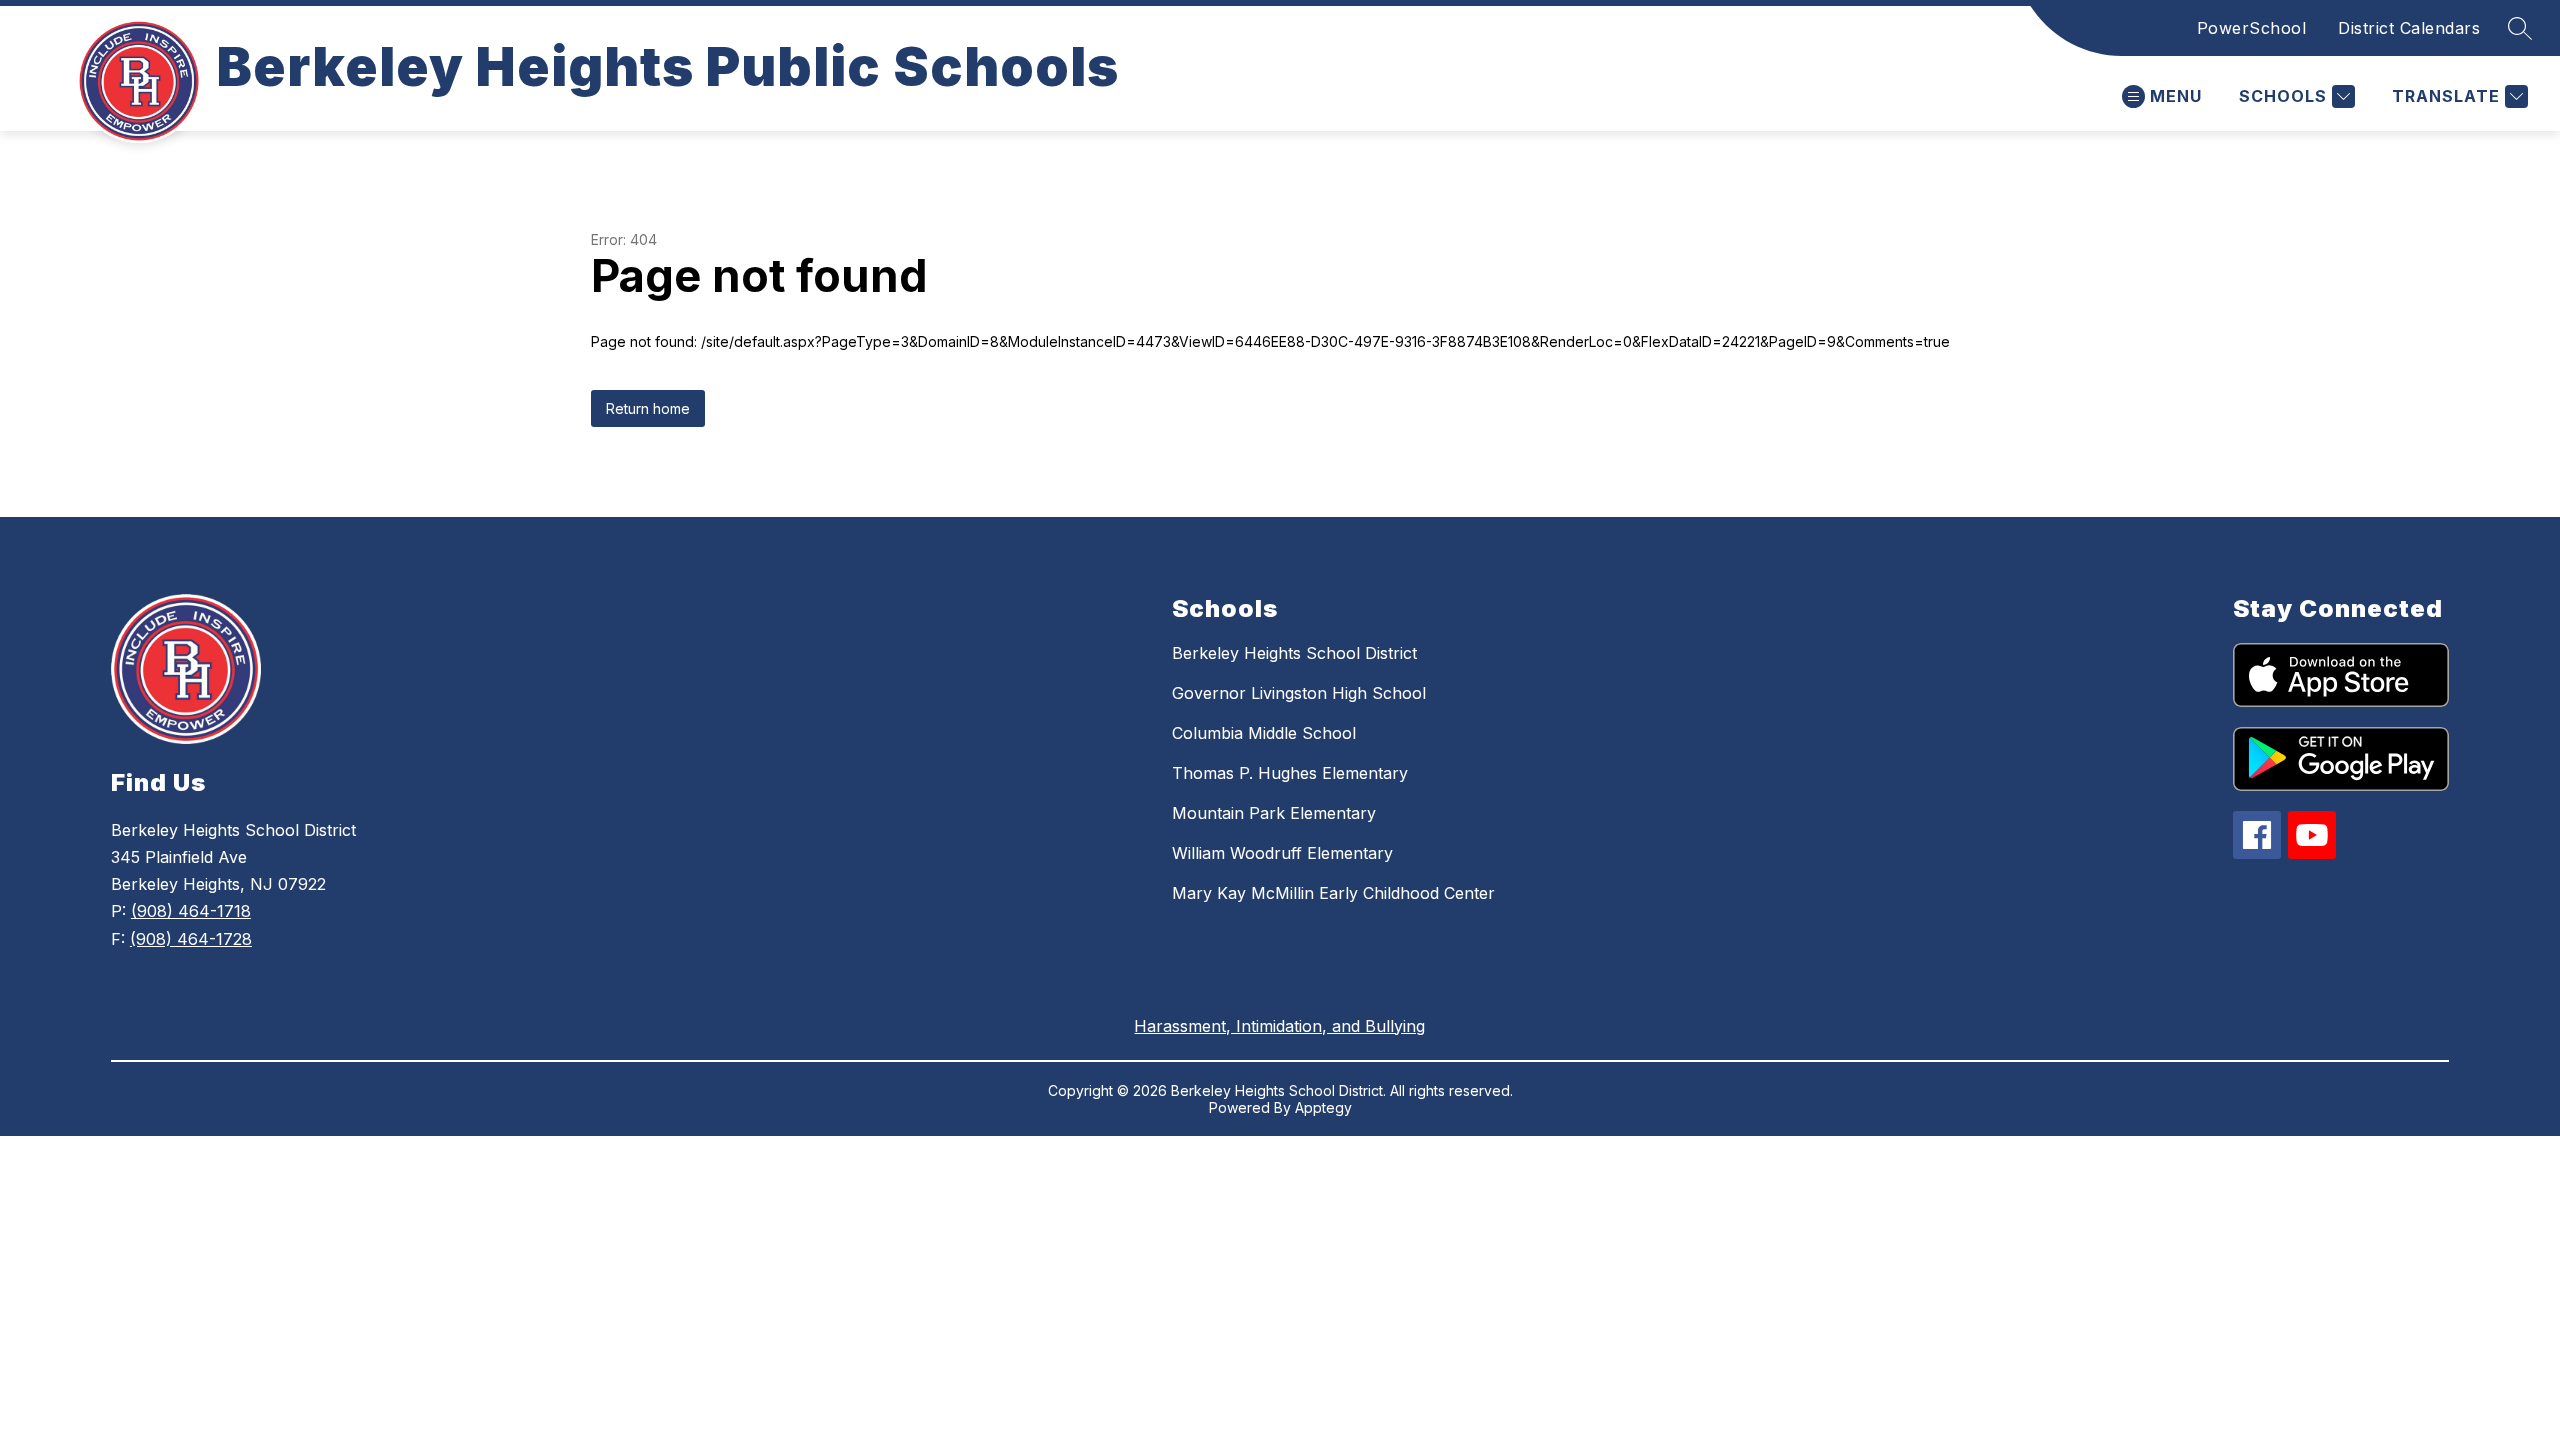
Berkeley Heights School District (1294, 653)
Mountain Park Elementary (1274, 813)
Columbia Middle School (1264, 733)
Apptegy (1323, 1107)
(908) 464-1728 (191, 939)
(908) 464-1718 (191, 911)
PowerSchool (2252, 28)
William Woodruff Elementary (1282, 853)
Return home (648, 408)
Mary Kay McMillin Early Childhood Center (1333, 893)
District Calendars (2409, 28)
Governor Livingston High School (1299, 693)
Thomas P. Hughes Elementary (1290, 773)
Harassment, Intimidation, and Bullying (1279, 1026)
